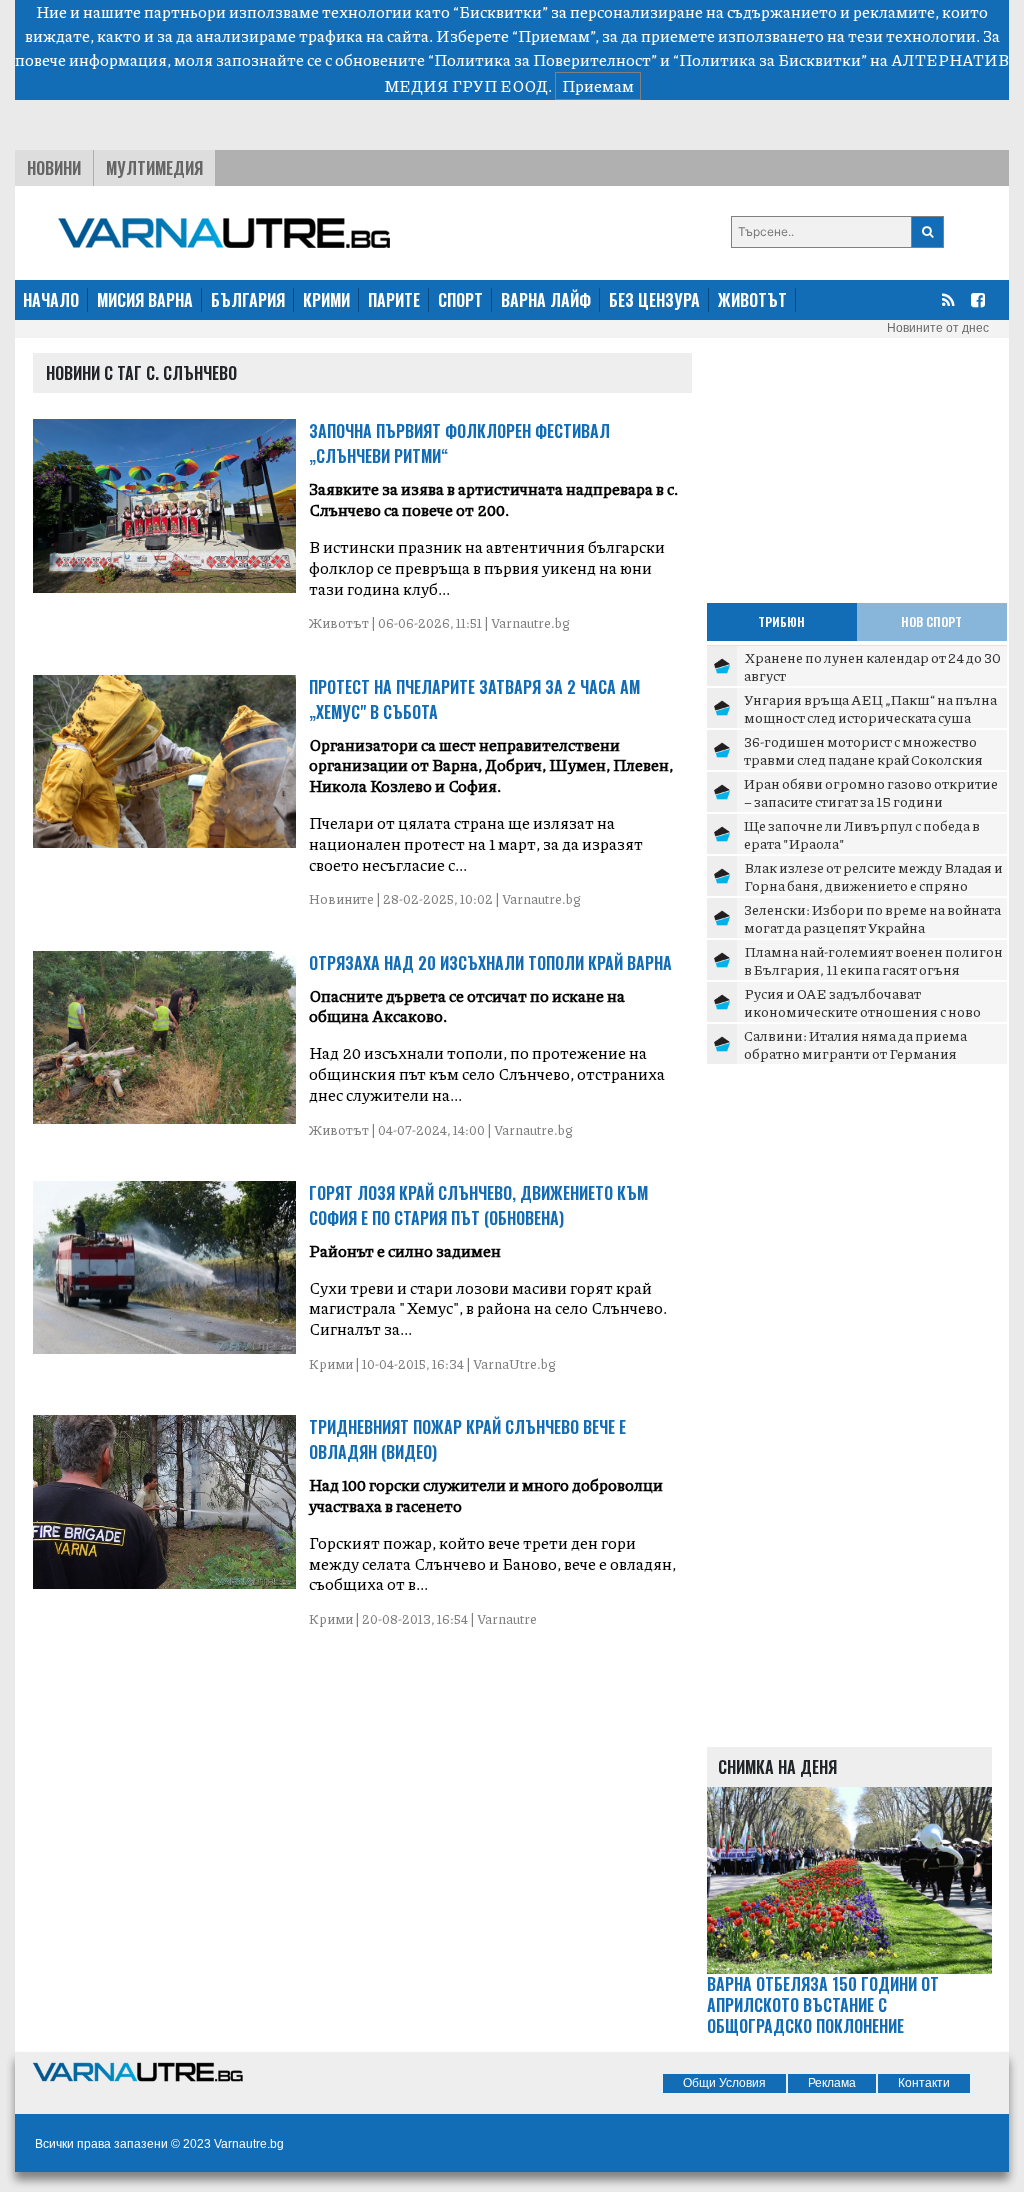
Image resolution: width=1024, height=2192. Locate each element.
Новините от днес (938, 328)
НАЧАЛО (51, 300)
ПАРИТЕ (394, 300)
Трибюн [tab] (781, 621)
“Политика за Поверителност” (542, 59)
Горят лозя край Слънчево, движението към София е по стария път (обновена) (478, 1205)
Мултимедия (154, 168)
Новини (54, 168)
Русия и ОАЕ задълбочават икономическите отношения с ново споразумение (862, 1010)
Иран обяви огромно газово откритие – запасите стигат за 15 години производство (871, 800)
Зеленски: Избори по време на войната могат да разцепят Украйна (872, 918)
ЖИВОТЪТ (752, 300)
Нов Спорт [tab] (931, 621)
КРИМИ (326, 300)
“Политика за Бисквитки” (770, 59)
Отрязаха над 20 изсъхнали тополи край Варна (490, 963)
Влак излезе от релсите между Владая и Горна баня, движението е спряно (873, 876)
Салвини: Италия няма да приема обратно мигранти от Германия (855, 1044)
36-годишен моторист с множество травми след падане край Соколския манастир (863, 758)
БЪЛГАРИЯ (248, 300)
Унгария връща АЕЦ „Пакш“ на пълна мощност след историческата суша (870, 708)
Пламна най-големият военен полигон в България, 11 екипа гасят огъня (873, 960)
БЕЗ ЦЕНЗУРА (654, 300)
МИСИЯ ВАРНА (145, 300)
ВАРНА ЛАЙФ (546, 300)
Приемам (598, 85)
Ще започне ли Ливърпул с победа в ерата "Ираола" (862, 834)
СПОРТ (460, 300)
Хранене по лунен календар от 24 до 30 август (872, 666)
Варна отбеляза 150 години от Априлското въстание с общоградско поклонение (823, 2005)
